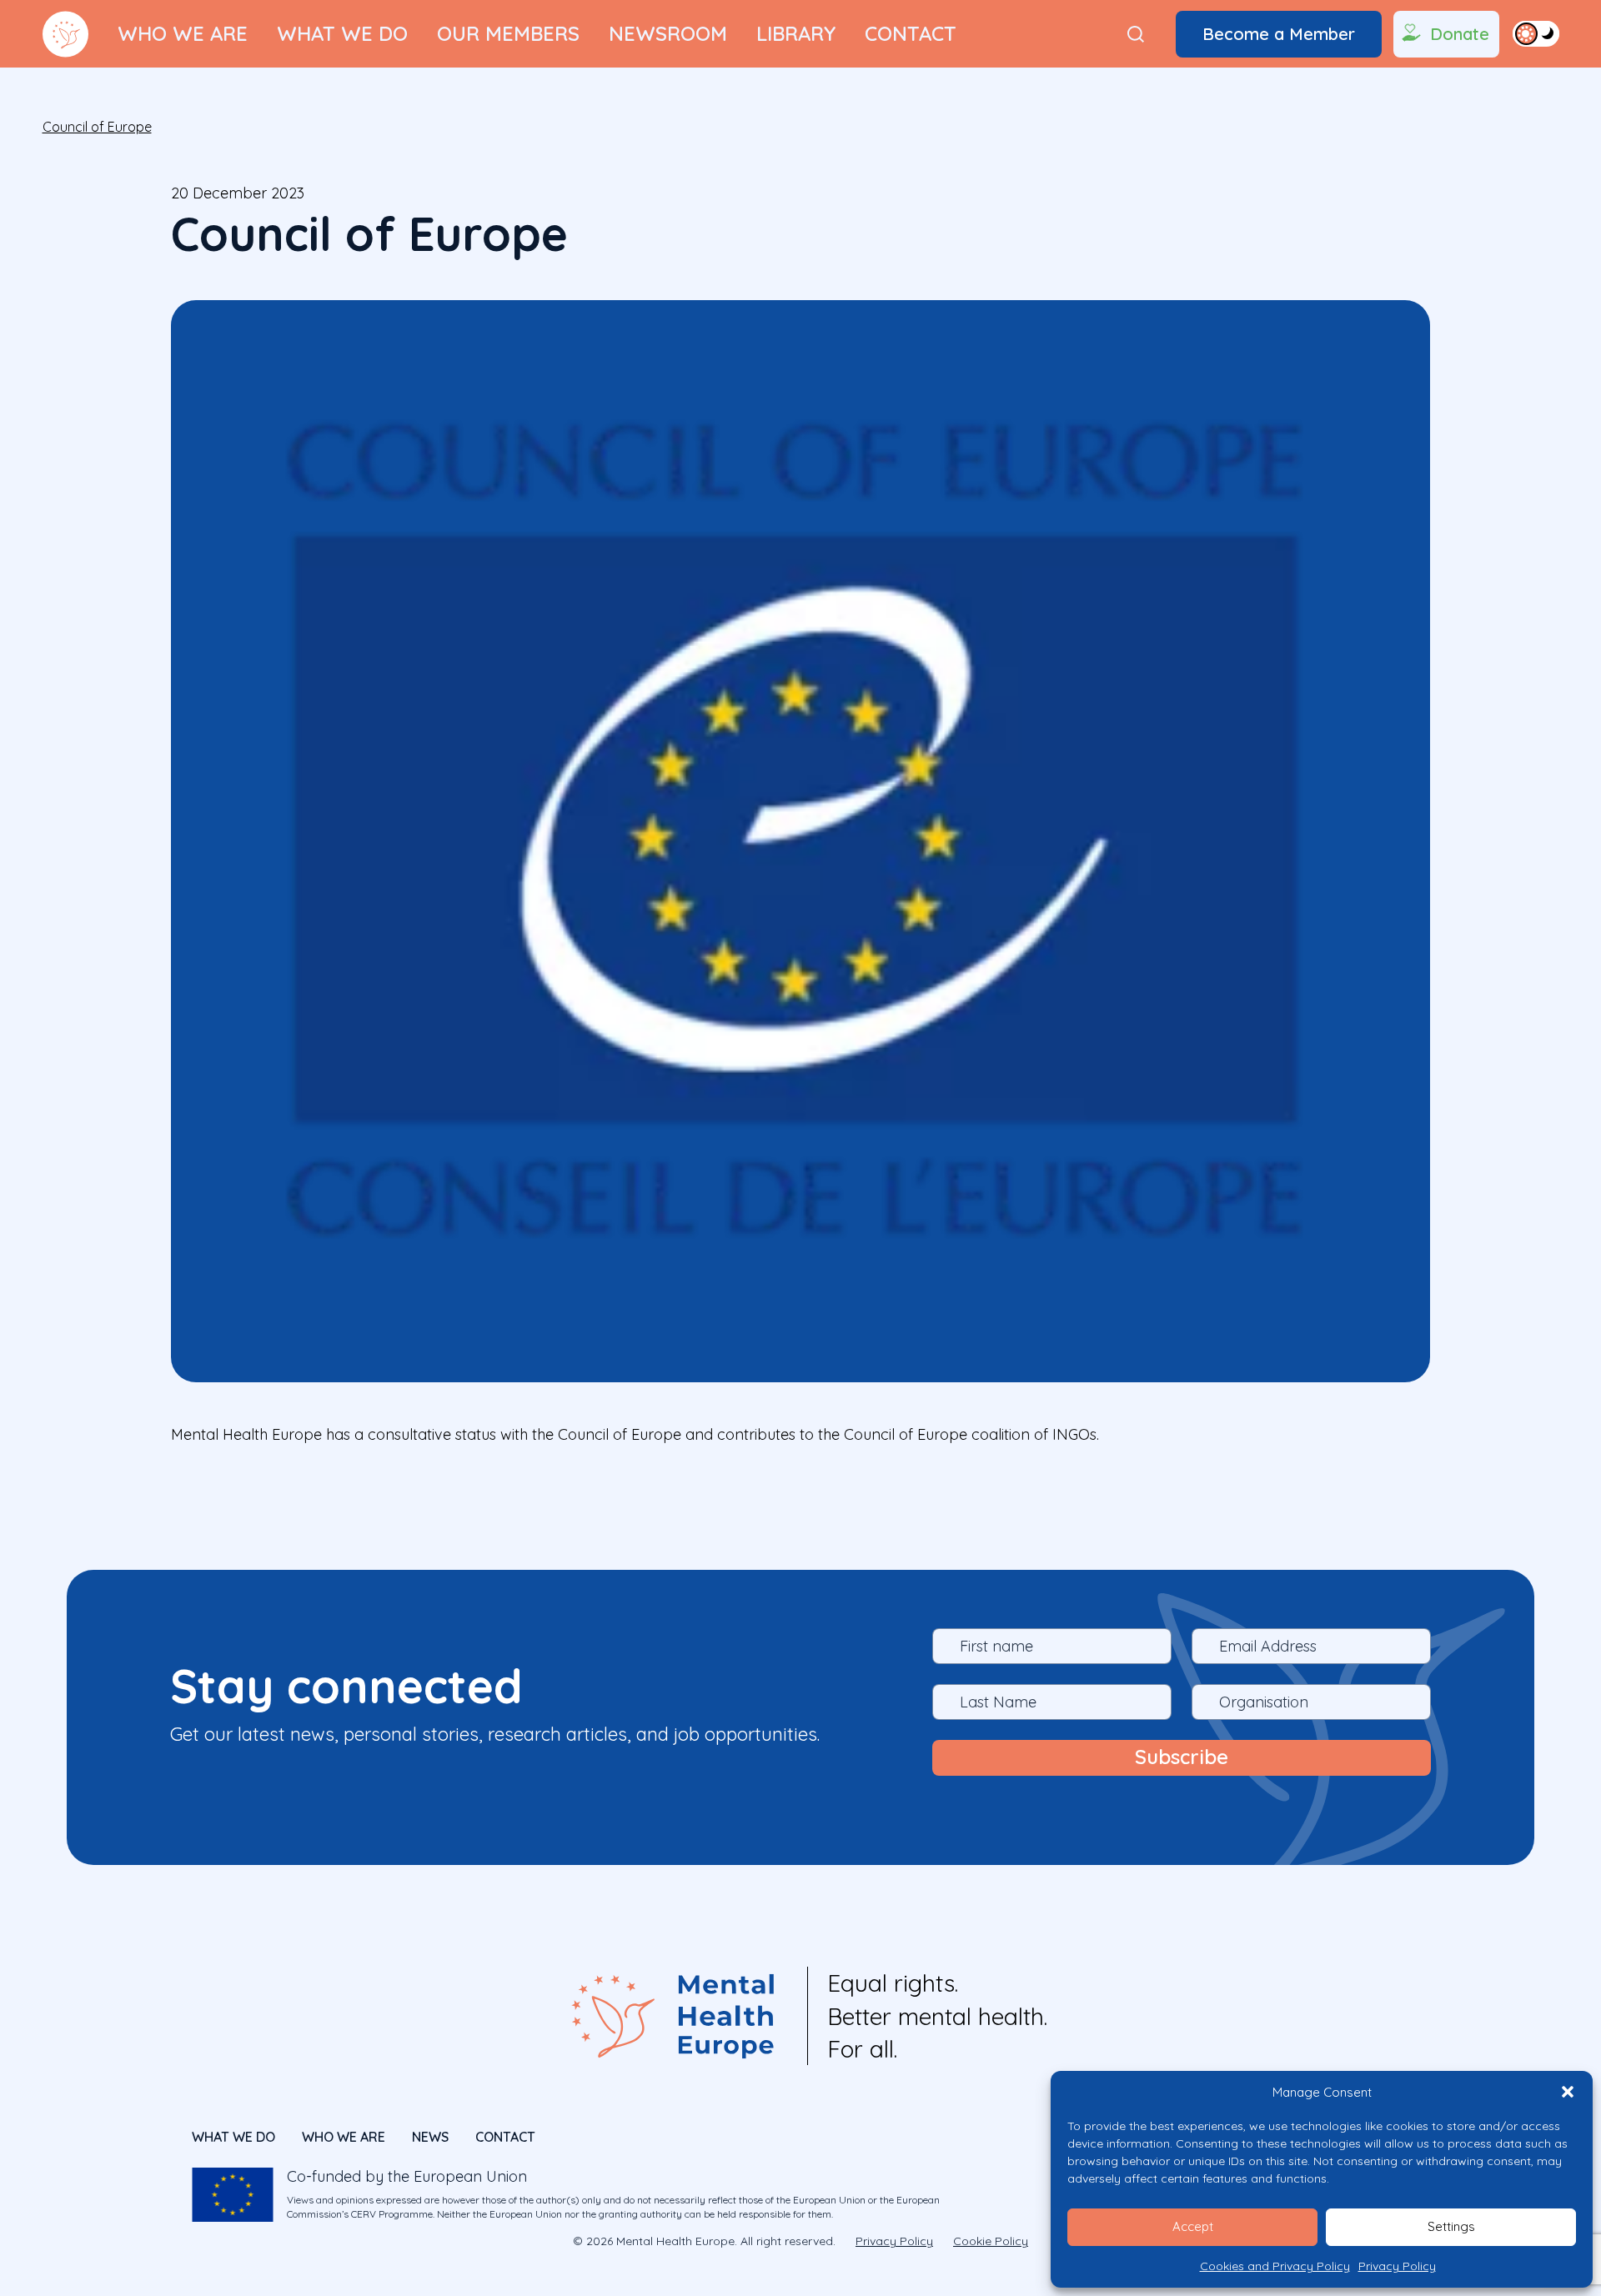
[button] (1568, 2092)
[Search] (1136, 34)
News (430, 2137)
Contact (911, 33)
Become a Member (1279, 34)
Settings (1451, 2226)
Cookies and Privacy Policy (1275, 2266)
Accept (1193, 2226)
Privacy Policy (1397, 2266)
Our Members (508, 33)
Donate (1460, 34)
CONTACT (505, 2137)
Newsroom (668, 33)
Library (796, 33)
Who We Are (183, 33)
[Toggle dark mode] (1536, 33)
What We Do (342, 33)
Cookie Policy (991, 2241)
